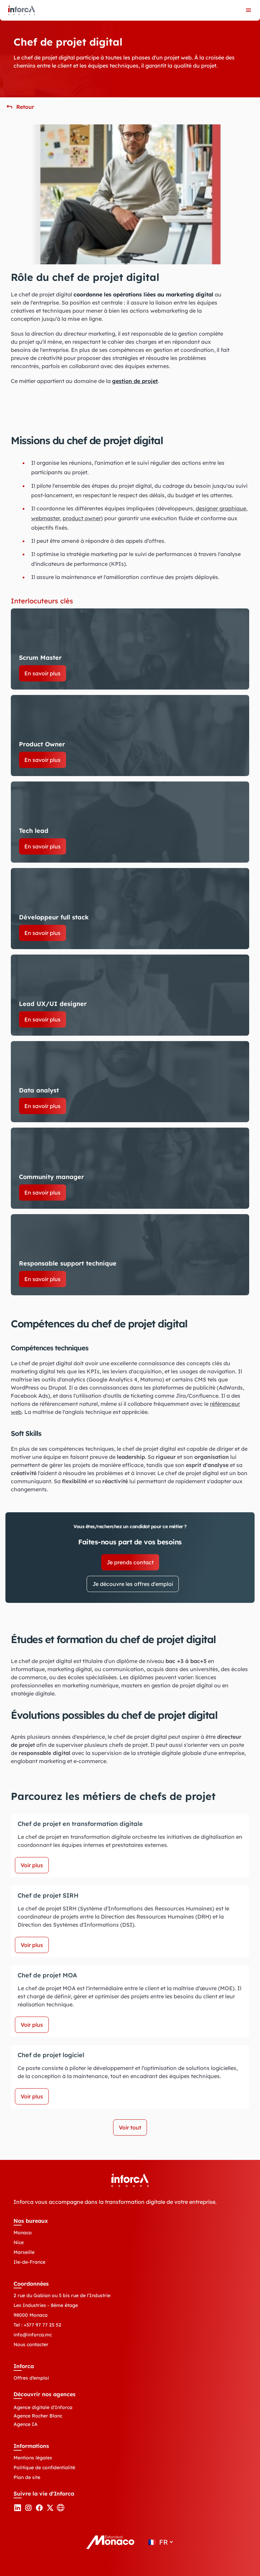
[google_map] (61, 2510)
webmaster (46, 518)
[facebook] (39, 2510)
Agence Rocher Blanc (38, 2416)
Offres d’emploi (31, 2378)
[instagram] (28, 2510)
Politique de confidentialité (44, 2467)
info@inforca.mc (33, 2335)
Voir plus (32, 1865)
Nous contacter (31, 2344)
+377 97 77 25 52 (42, 2325)
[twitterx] (50, 2510)
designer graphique (221, 508)
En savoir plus (42, 673)
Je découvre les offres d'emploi (133, 1584)
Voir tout (130, 2127)
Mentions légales (33, 2458)
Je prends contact (130, 1562)
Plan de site (27, 2477)
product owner (82, 518)
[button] (20, 107)
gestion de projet (135, 381)
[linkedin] (18, 2510)
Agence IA (26, 2424)
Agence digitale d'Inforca (43, 2407)
